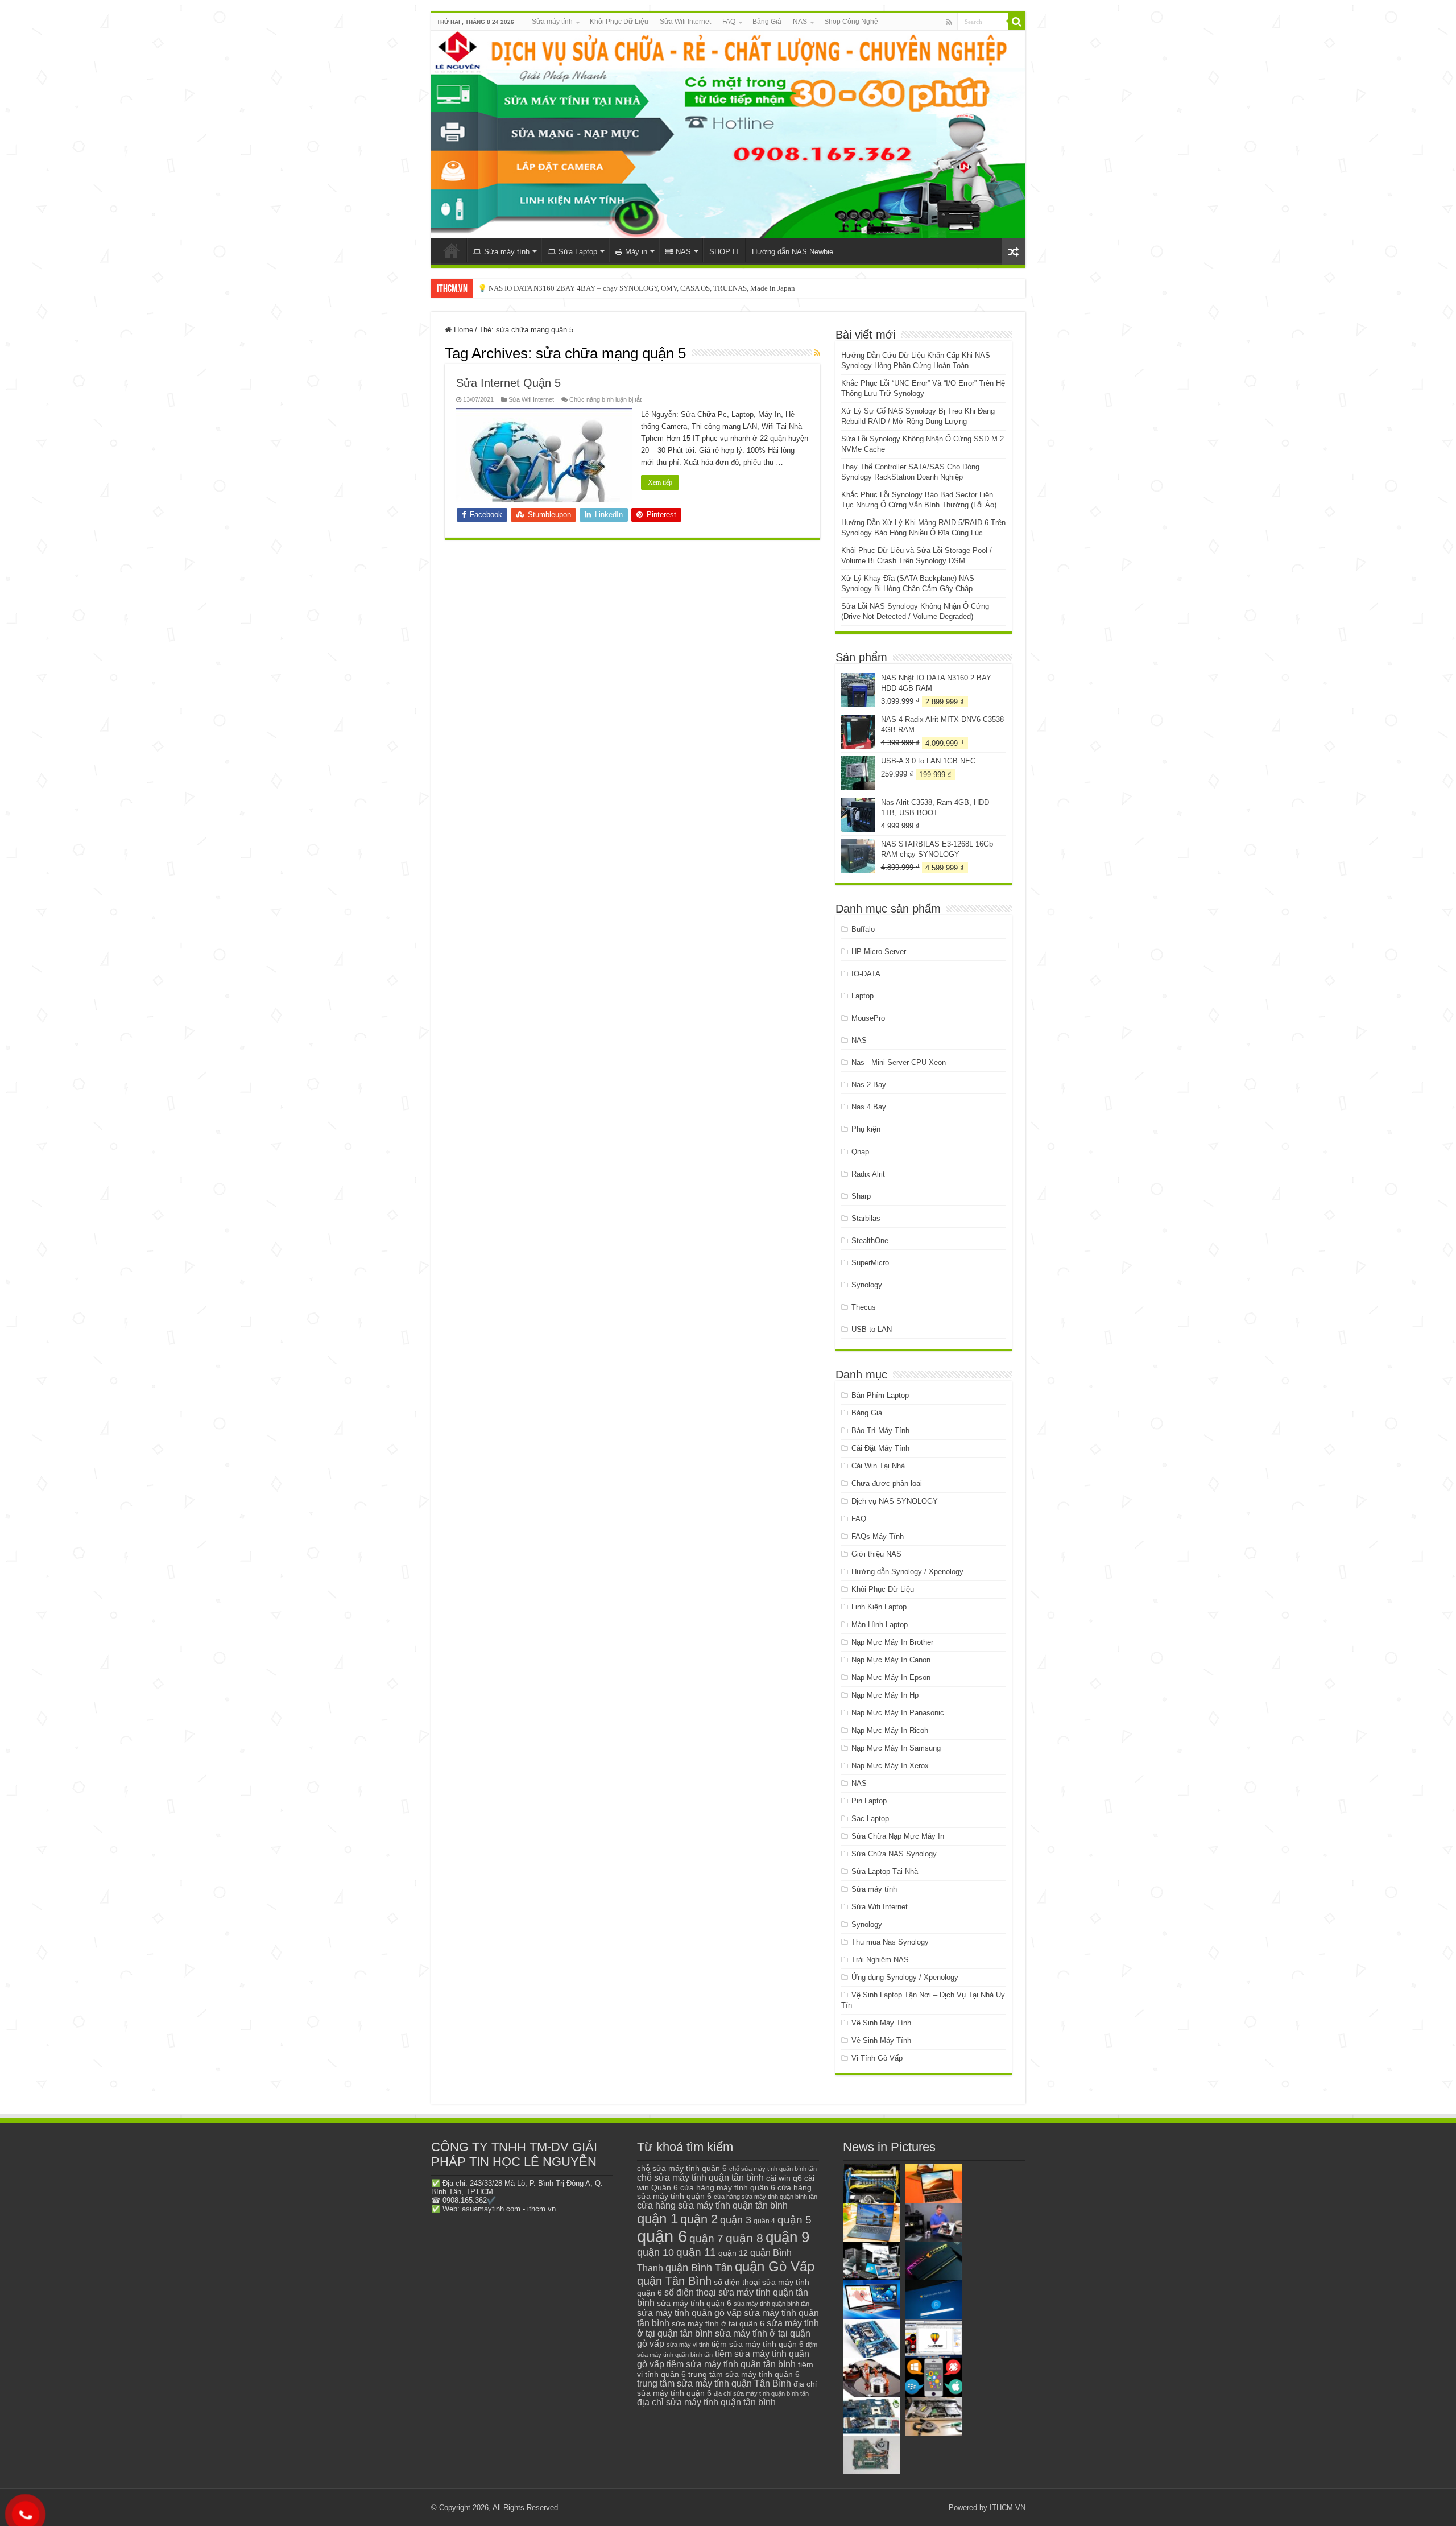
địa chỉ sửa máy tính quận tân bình (706, 2402)
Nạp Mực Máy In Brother (892, 1642)
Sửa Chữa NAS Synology (894, 1854)
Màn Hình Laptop (880, 1625)
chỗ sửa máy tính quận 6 (682, 2168)
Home (462, 330)
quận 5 (795, 2220)
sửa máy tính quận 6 (694, 2303)
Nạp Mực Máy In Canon (891, 1660)
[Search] (1017, 22)
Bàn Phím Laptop (880, 1395)
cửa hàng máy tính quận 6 (728, 2187)
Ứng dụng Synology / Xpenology (905, 1977)
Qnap (860, 1152)
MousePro (868, 1018)
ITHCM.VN (1008, 2508)
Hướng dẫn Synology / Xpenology (907, 1572)
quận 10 (655, 2252)
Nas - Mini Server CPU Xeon (899, 1062)
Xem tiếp (660, 482)
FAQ (729, 22)
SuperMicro (870, 1263)
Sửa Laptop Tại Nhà (885, 1871)
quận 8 (744, 2238)
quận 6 (662, 2236)
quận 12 (733, 2253)
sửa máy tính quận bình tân (772, 2304)
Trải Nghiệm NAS (880, 1960)
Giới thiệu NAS (876, 1554)
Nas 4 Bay (869, 1107)
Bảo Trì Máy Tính (880, 1431)
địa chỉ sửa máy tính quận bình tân (761, 2393)
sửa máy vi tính (688, 2345)
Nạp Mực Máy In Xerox (890, 1766)
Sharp (861, 1196)
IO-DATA (866, 974)
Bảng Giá (767, 22)
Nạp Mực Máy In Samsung (896, 1748)
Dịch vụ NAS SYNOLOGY (895, 1501)
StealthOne (870, 1241)
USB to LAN (872, 1329)
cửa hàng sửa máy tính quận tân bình (712, 2205)
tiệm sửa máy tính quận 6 (758, 2344)
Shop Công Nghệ (851, 22)
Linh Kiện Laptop (879, 1607)
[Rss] (949, 22)
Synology (867, 1285)
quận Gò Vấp (775, 2266)
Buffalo (863, 929)
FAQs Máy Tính (878, 1536)
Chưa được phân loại (887, 1483)
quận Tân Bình (674, 2281)
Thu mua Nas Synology (890, 1942)
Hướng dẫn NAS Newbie (793, 252)
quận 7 (706, 2238)
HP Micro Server (879, 952)
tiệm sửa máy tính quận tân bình (731, 2364)
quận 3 (736, 2220)
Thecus (864, 1307)
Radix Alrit (868, 1174)
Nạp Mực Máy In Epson (891, 1677)
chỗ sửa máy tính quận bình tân (773, 2169)
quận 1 (657, 2218)
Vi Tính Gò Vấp (877, 2058)
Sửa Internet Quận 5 (508, 383)
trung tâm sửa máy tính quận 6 (744, 2374)
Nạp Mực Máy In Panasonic (898, 1713)
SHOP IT (724, 252)
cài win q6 (784, 2178)
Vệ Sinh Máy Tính (881, 2023)
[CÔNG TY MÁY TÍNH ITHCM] (728, 135)
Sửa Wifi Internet (685, 22)
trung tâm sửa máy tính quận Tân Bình (714, 2383)
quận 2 (699, 2219)
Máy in (636, 252)
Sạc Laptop (870, 1819)
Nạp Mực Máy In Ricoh (890, 1730)
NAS (800, 22)
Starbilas (866, 1218)
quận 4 (764, 2221)
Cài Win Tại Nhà (878, 1466)
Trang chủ (452, 250)
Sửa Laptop (578, 252)
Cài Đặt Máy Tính (880, 1448)
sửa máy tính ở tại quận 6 (718, 2324)
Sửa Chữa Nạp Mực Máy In (898, 1836)
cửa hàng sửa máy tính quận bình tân (766, 2197)
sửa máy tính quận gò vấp (689, 2313)
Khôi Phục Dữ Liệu (619, 22)
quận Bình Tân (699, 2267)
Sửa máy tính (552, 22)
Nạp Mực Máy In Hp (885, 1695)
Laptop (863, 996)
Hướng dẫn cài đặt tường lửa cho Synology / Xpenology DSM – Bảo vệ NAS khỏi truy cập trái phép (631, 288)
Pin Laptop (869, 1801)
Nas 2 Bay (869, 1085)
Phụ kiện (866, 1129)
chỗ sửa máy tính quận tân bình (700, 2178)
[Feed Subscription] (817, 353)
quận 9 (787, 2237)
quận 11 (696, 2252)
